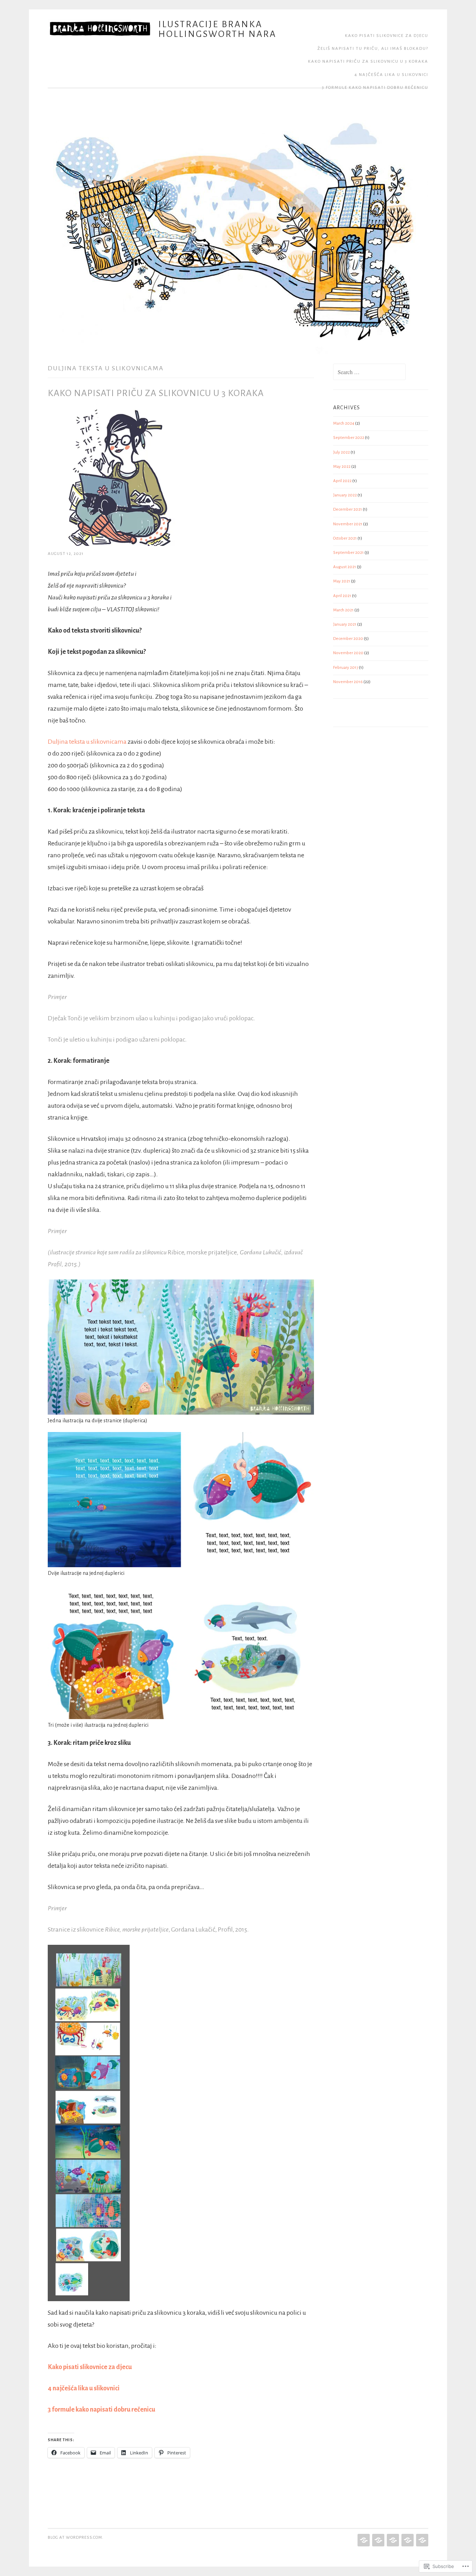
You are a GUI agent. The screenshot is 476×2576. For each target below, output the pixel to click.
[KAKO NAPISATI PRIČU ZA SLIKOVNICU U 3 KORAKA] (392, 2540)
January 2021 (345, 624)
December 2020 (348, 639)
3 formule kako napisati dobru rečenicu (375, 88)
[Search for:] (369, 373)
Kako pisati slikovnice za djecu (90, 2367)
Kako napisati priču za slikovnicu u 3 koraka (368, 61)
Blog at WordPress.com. (76, 2538)
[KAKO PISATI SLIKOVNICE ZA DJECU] (363, 2540)
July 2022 (341, 452)
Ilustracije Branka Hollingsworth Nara (217, 29)
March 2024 (344, 423)
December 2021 (348, 509)
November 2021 (348, 524)
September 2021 (348, 553)
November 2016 (348, 682)
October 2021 (345, 538)
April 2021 (342, 596)
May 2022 (342, 467)
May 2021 (342, 581)
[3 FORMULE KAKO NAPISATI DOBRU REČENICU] (421, 2540)
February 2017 (346, 668)
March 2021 (343, 610)
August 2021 (345, 567)
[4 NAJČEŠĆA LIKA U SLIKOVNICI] (407, 2540)
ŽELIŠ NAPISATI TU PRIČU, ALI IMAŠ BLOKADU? (373, 49)
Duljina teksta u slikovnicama (87, 742)
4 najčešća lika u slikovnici (391, 75)
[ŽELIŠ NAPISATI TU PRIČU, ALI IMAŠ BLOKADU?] (378, 2540)
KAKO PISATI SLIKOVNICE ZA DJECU (387, 36)
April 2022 (342, 481)
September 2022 (349, 438)
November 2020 (348, 653)
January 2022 (345, 495)
